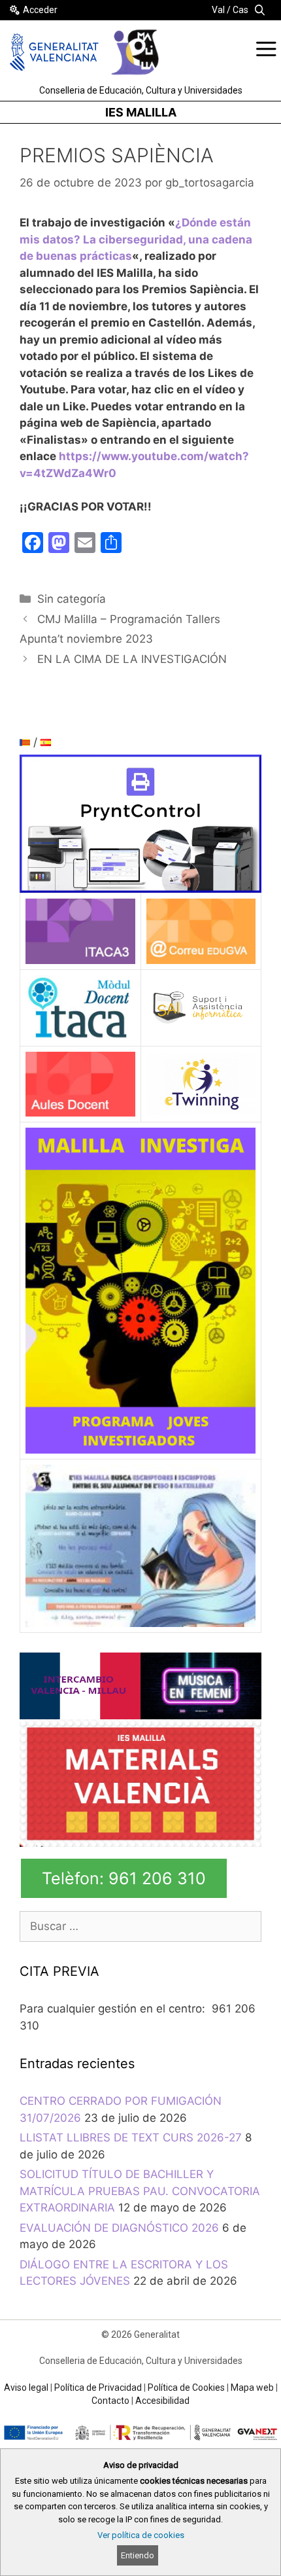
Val (218, 10)
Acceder (40, 10)
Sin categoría (72, 599)
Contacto (110, 2401)
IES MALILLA (141, 112)
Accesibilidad (162, 2401)
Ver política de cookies (141, 2535)
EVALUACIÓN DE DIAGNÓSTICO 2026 (119, 2228)
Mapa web (252, 2388)
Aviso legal (26, 2388)
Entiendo (138, 2555)
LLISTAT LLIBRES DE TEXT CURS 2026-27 (131, 2138)
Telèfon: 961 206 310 (124, 1878)
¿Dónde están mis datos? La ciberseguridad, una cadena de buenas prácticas (136, 239)
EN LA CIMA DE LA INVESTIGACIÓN (132, 659)
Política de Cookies (186, 2388)
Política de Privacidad (98, 2388)
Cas (240, 10)
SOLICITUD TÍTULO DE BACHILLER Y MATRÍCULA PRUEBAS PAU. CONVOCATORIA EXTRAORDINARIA (140, 2191)
